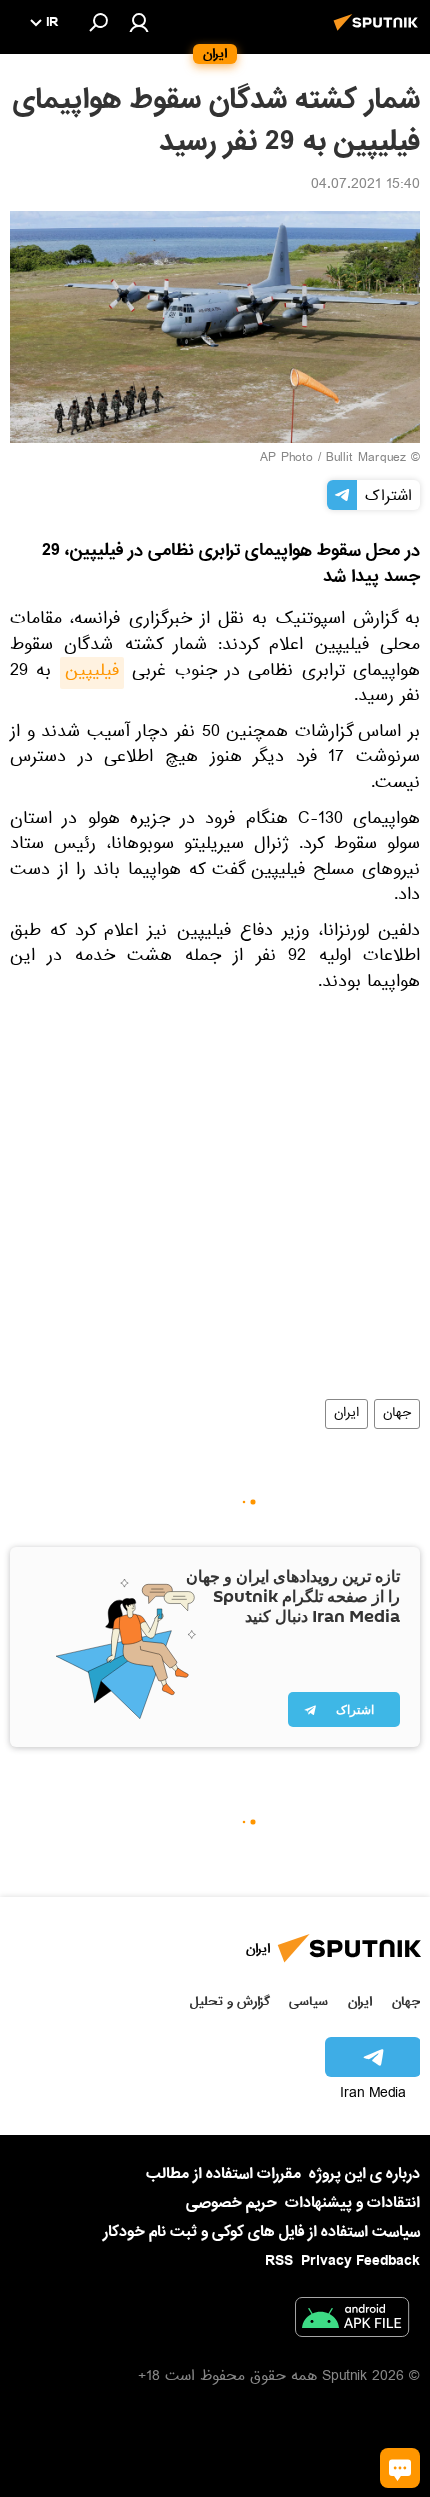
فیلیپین (92, 673)
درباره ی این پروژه (364, 2174)
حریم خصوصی (231, 2203)
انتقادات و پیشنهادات (352, 2203)
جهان (397, 1414)
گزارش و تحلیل (230, 2001)
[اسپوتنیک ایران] (379, 33)
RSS (279, 2261)
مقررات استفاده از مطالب (223, 2174)
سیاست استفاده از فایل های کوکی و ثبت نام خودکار (261, 2232)
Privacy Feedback (360, 2261)
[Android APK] (352, 2321)
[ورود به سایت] (139, 22)
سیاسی (308, 2001)
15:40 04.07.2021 (365, 186)
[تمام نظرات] (400, 2468)
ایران (346, 1414)
